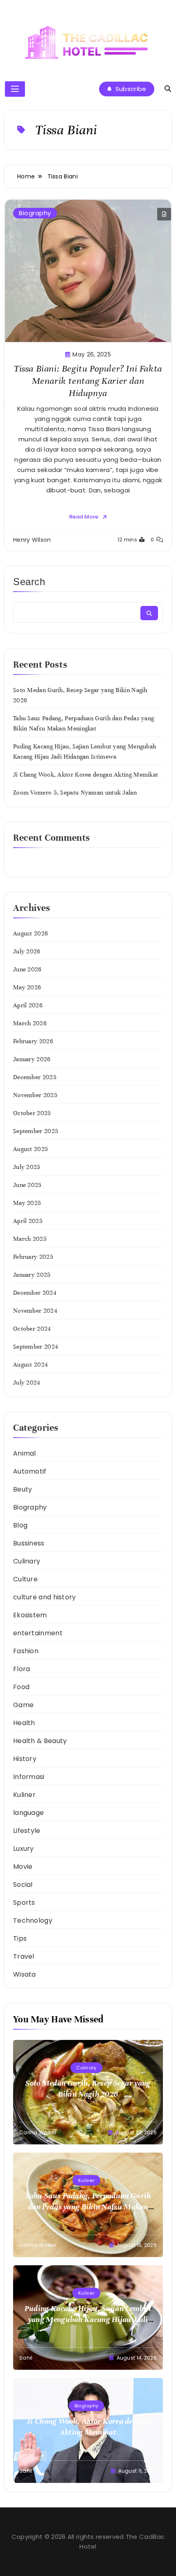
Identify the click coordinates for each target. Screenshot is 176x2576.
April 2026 (28, 1005)
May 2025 (27, 1203)
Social (23, 1885)
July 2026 (27, 951)
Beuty (23, 1489)
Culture (25, 1579)
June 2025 (27, 1185)
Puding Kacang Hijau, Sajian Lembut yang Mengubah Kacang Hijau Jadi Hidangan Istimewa (88, 2319)
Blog (20, 1525)
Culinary (27, 1561)
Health (24, 1723)
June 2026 (27, 969)
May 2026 (27, 987)
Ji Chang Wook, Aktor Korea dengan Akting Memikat (86, 775)
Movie (23, 1867)
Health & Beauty (40, 1741)
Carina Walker (38, 2132)
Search (29, 582)
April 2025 (28, 1221)
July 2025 (27, 1167)
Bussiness (29, 1543)
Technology (33, 1920)
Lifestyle (27, 1831)
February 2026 (33, 1041)
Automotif (30, 1471)
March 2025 (30, 1239)
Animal (25, 1453)
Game (23, 1705)
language (28, 1813)
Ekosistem (30, 1615)
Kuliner (24, 1795)
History (25, 1759)
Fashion (26, 1651)
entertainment (38, 1633)
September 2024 (36, 1347)
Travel (24, 1956)
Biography (35, 213)
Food (21, 1687)
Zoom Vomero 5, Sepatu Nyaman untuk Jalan (75, 793)
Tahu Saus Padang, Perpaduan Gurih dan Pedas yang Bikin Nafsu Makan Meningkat (88, 2207)
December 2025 (35, 1077)
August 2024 (30, 1365)
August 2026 (30, 933)
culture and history (45, 1597)
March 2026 (30, 1023)
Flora (22, 1669)
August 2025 (30, 1149)
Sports (24, 1902)
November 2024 (35, 1311)
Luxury (24, 1849)
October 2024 (32, 1329)
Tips (20, 1938)
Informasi (29, 1777)
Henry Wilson (32, 540)
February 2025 (33, 1257)
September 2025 (36, 1131)
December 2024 (35, 1293)
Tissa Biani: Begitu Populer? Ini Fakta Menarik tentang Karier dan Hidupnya (88, 381)
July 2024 (27, 1383)
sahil (26, 2358)
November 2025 (35, 1095)
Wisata (25, 1974)
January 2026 (32, 1059)
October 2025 (32, 1113)
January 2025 (32, 1275)
